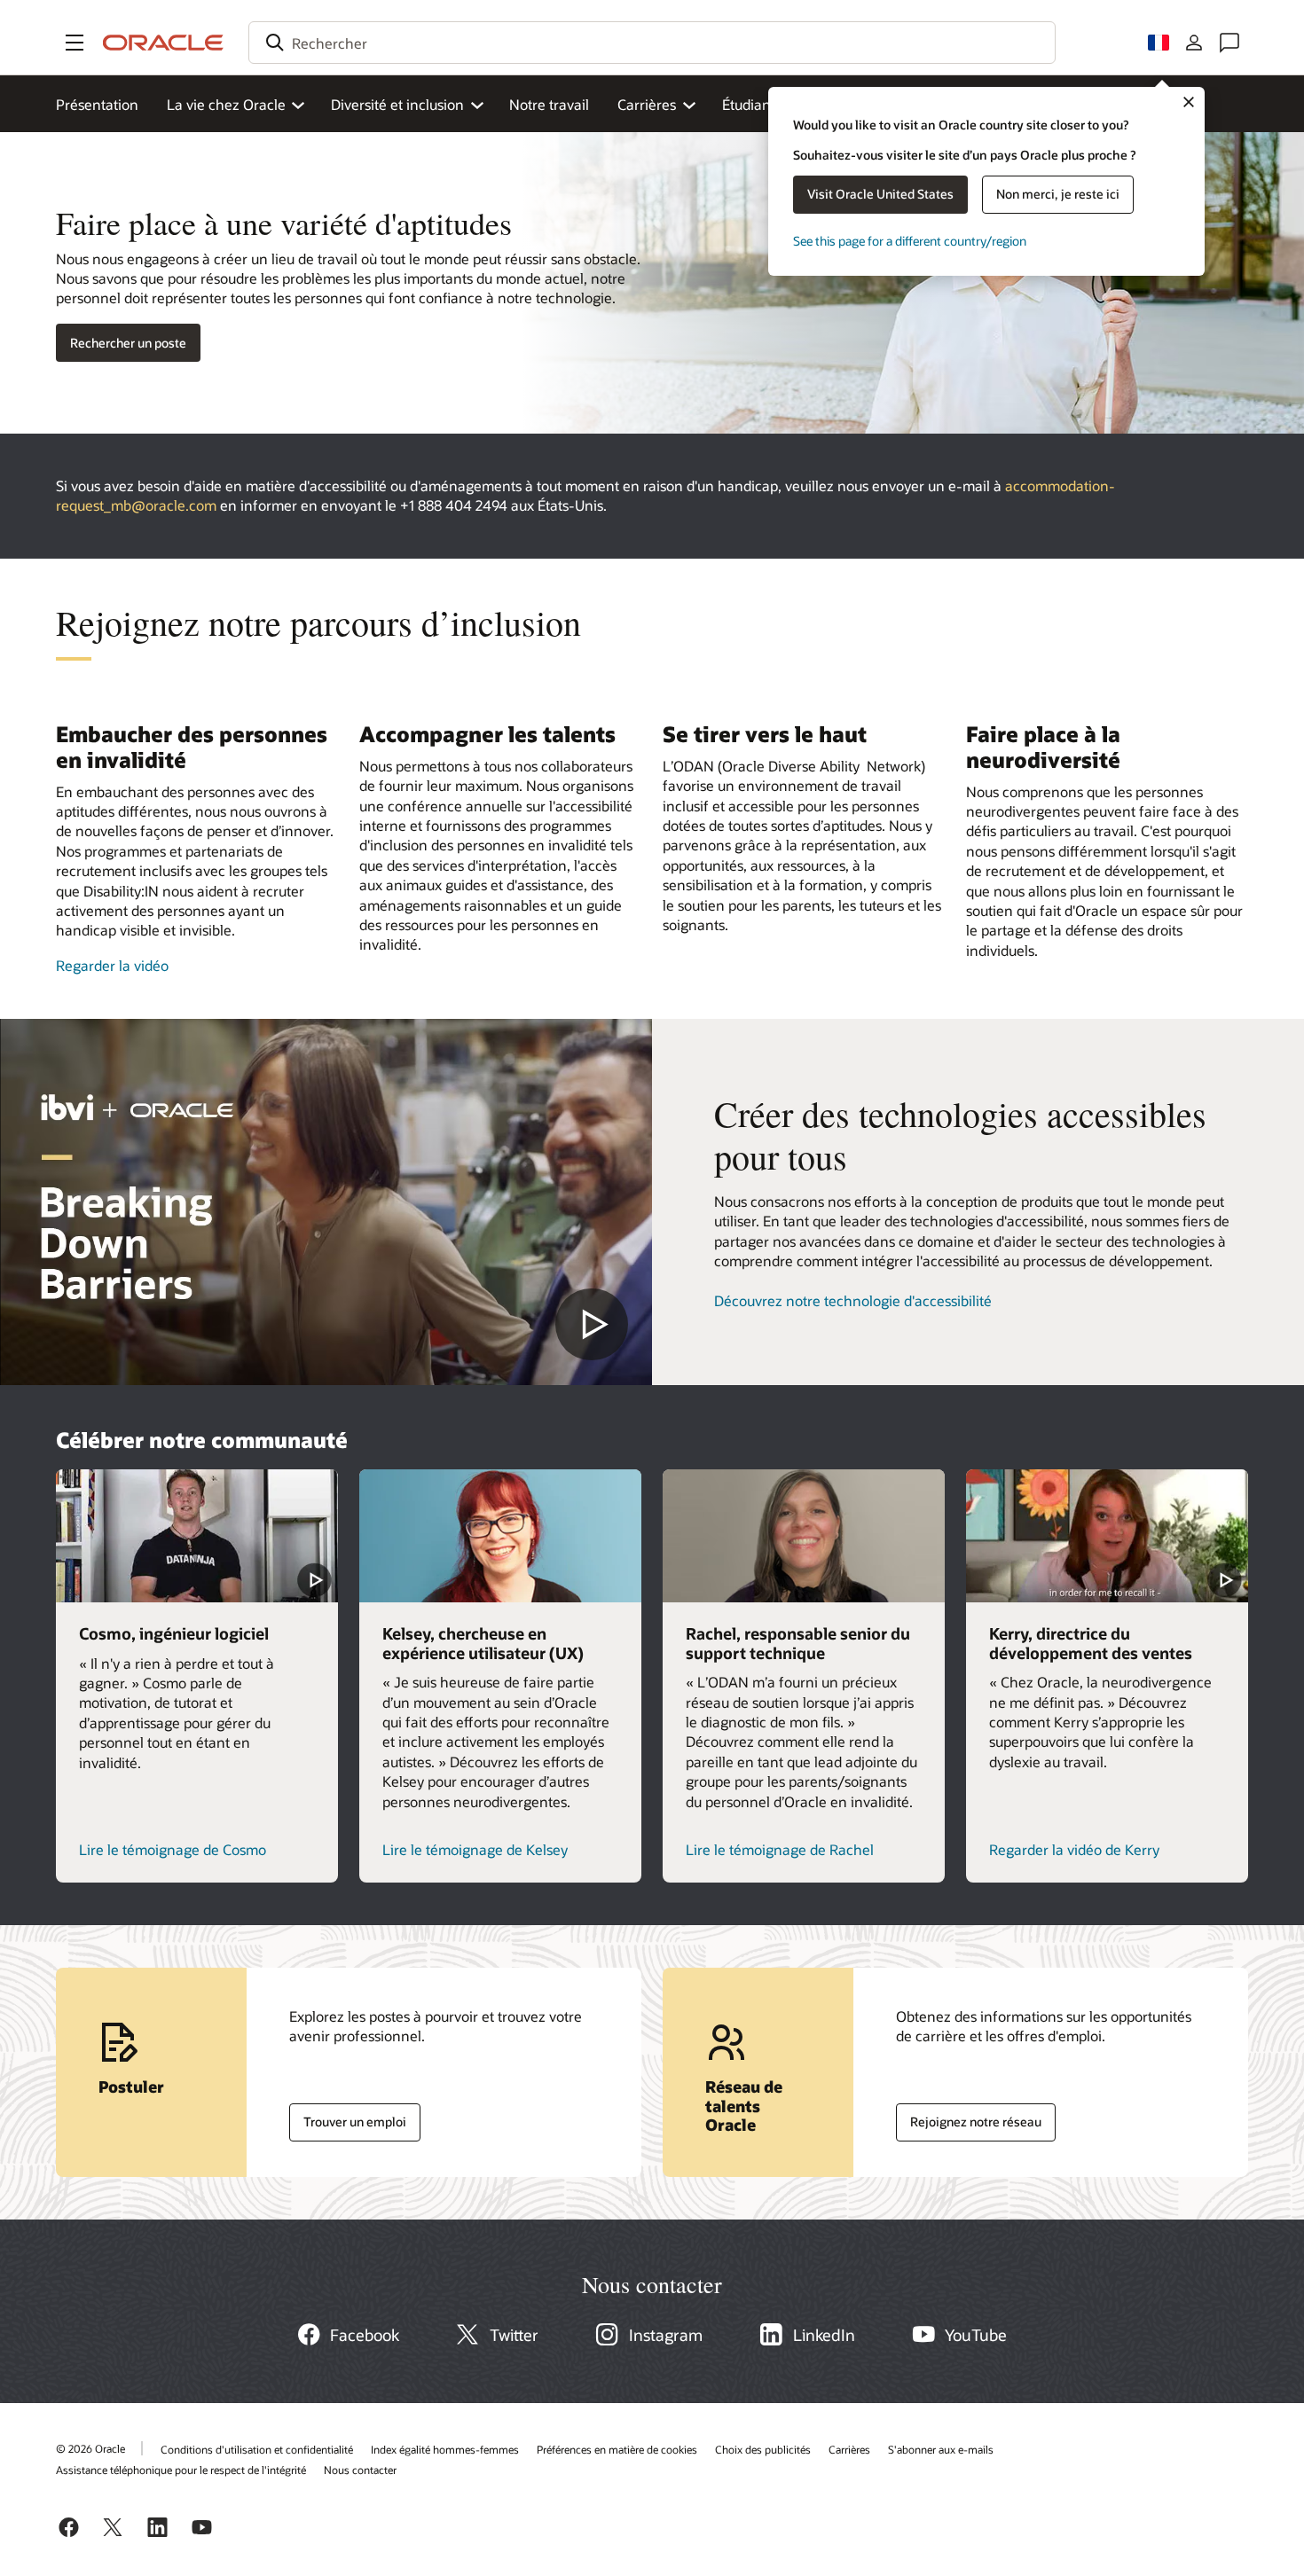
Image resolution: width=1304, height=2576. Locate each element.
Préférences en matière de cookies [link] (617, 2449)
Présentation (97, 104)
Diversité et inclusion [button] (397, 104)
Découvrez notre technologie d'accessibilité (853, 1300)
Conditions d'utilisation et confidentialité (257, 2449)
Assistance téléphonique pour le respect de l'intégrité (181, 2470)
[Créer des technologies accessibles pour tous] (326, 1202)
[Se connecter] (1194, 43)
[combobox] (652, 43)
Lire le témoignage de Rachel (780, 1849)
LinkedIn (824, 2335)
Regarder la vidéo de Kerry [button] (1074, 1849)
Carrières (849, 2449)
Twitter (514, 2335)
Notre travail (549, 104)
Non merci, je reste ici (1058, 194)
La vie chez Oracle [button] (226, 104)
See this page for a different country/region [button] (910, 241)
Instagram (666, 2335)
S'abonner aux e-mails (941, 2449)
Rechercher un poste (128, 343)
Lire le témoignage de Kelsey (475, 1849)
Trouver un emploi (348, 2118)
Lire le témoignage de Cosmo (173, 1849)
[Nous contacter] (1229, 43)
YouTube (976, 2335)
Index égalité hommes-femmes (445, 2449)
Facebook (365, 2335)
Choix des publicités (763, 2449)
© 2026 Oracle (90, 2448)
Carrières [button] (647, 104)
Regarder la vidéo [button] (112, 965)
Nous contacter (360, 2470)
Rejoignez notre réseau (969, 2118)
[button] (75, 43)
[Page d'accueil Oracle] (163, 43)
